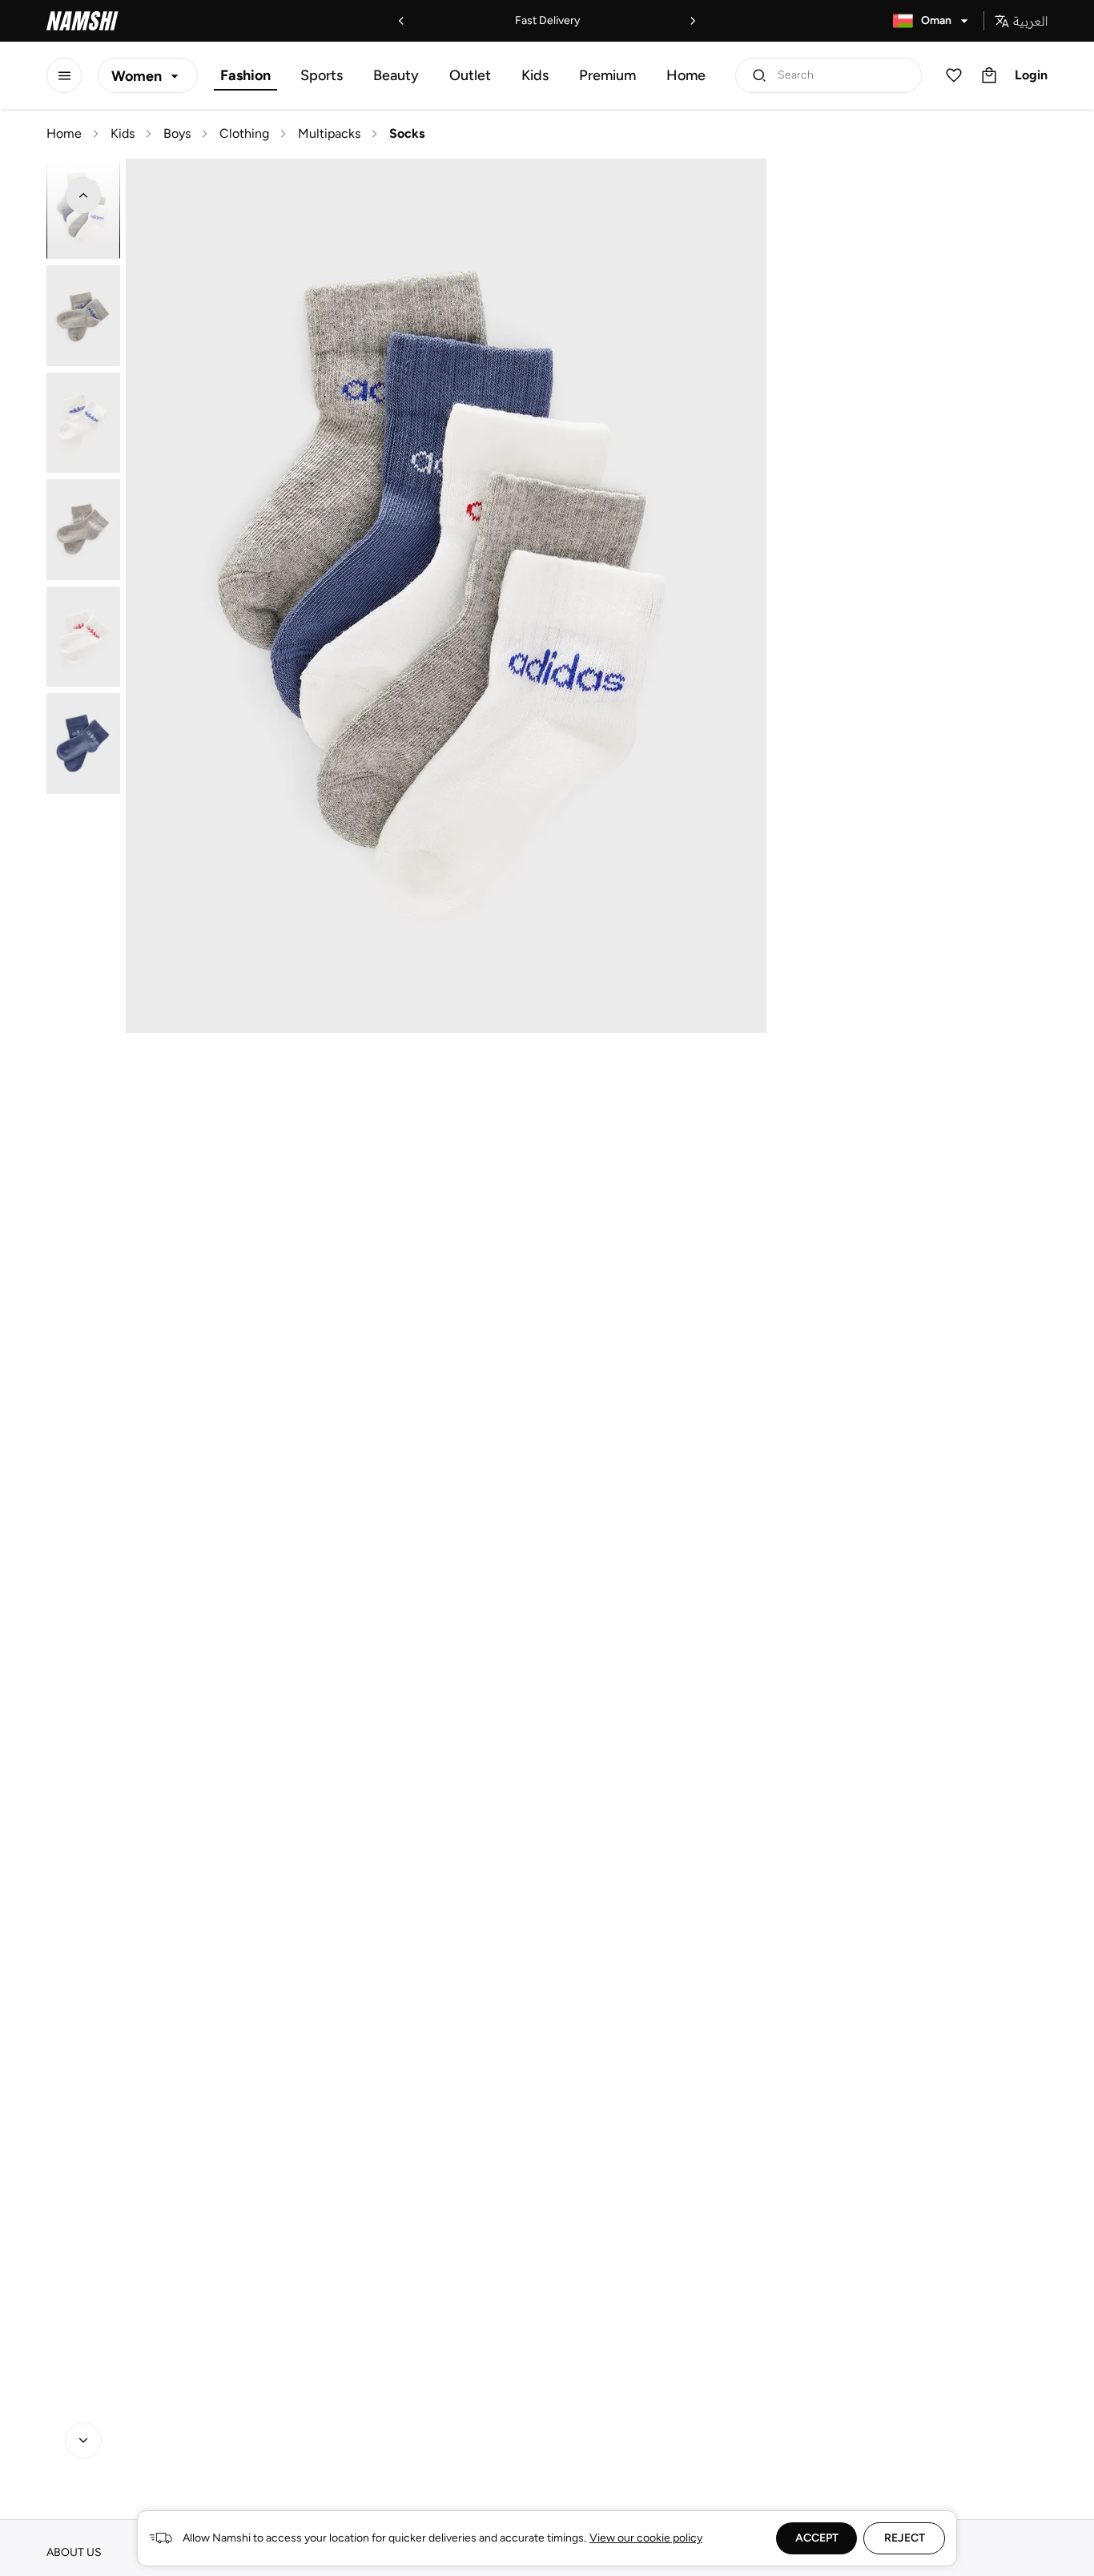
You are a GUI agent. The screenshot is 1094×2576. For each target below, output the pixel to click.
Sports (322, 75)
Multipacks (329, 133)
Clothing (244, 133)
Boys (177, 133)
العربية (1030, 21)
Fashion (245, 75)
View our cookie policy (646, 2538)
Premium (607, 75)
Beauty (396, 75)
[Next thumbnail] (83, 2441)
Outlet (470, 75)
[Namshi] (82, 21)
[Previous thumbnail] (83, 196)
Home (686, 75)
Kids (535, 75)
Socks (407, 133)
